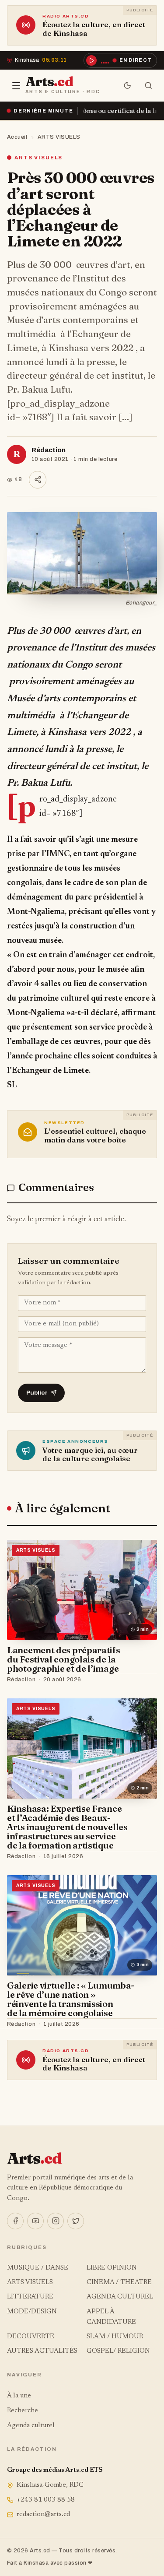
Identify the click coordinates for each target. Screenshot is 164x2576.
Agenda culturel (31, 2426)
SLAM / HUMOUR (115, 2337)
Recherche (23, 2411)
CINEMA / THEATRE (119, 2283)
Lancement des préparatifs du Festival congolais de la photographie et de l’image (64, 1659)
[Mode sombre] (127, 86)
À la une (19, 2396)
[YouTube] (35, 2221)
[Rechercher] (148, 86)
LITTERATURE (30, 2297)
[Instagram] (56, 2221)
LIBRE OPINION (112, 2268)
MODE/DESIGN (32, 2312)
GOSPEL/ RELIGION (118, 2351)
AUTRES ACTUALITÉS (42, 2351)
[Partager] (38, 480)
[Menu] (16, 86)
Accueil (17, 137)
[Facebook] (15, 2221)
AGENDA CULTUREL (120, 2297)
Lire (142, 1680)
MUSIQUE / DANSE (38, 2268)
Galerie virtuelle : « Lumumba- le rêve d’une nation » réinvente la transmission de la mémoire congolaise (71, 1999)
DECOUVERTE (31, 2337)
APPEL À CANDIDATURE (111, 2317)
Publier (37, 1393)
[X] (76, 2221)
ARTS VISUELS (59, 137)
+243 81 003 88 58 (46, 2500)
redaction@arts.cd (43, 2514)
